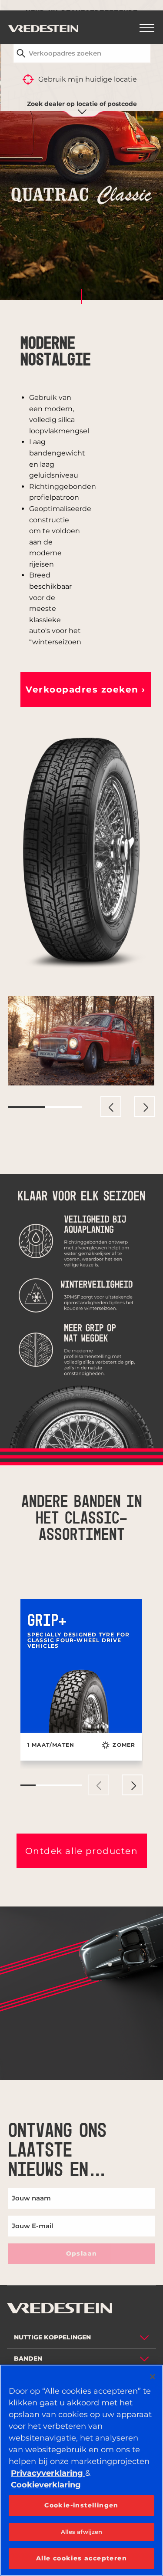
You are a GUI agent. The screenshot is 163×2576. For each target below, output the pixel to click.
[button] (86, 689)
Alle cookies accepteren (81, 2558)
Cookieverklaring (46, 2485)
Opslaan (82, 2253)
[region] (81, 2470)
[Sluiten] (153, 2377)
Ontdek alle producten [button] (82, 1851)
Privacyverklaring (48, 2473)
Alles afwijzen (82, 2532)
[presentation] (111, 1107)
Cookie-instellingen (81, 2505)
